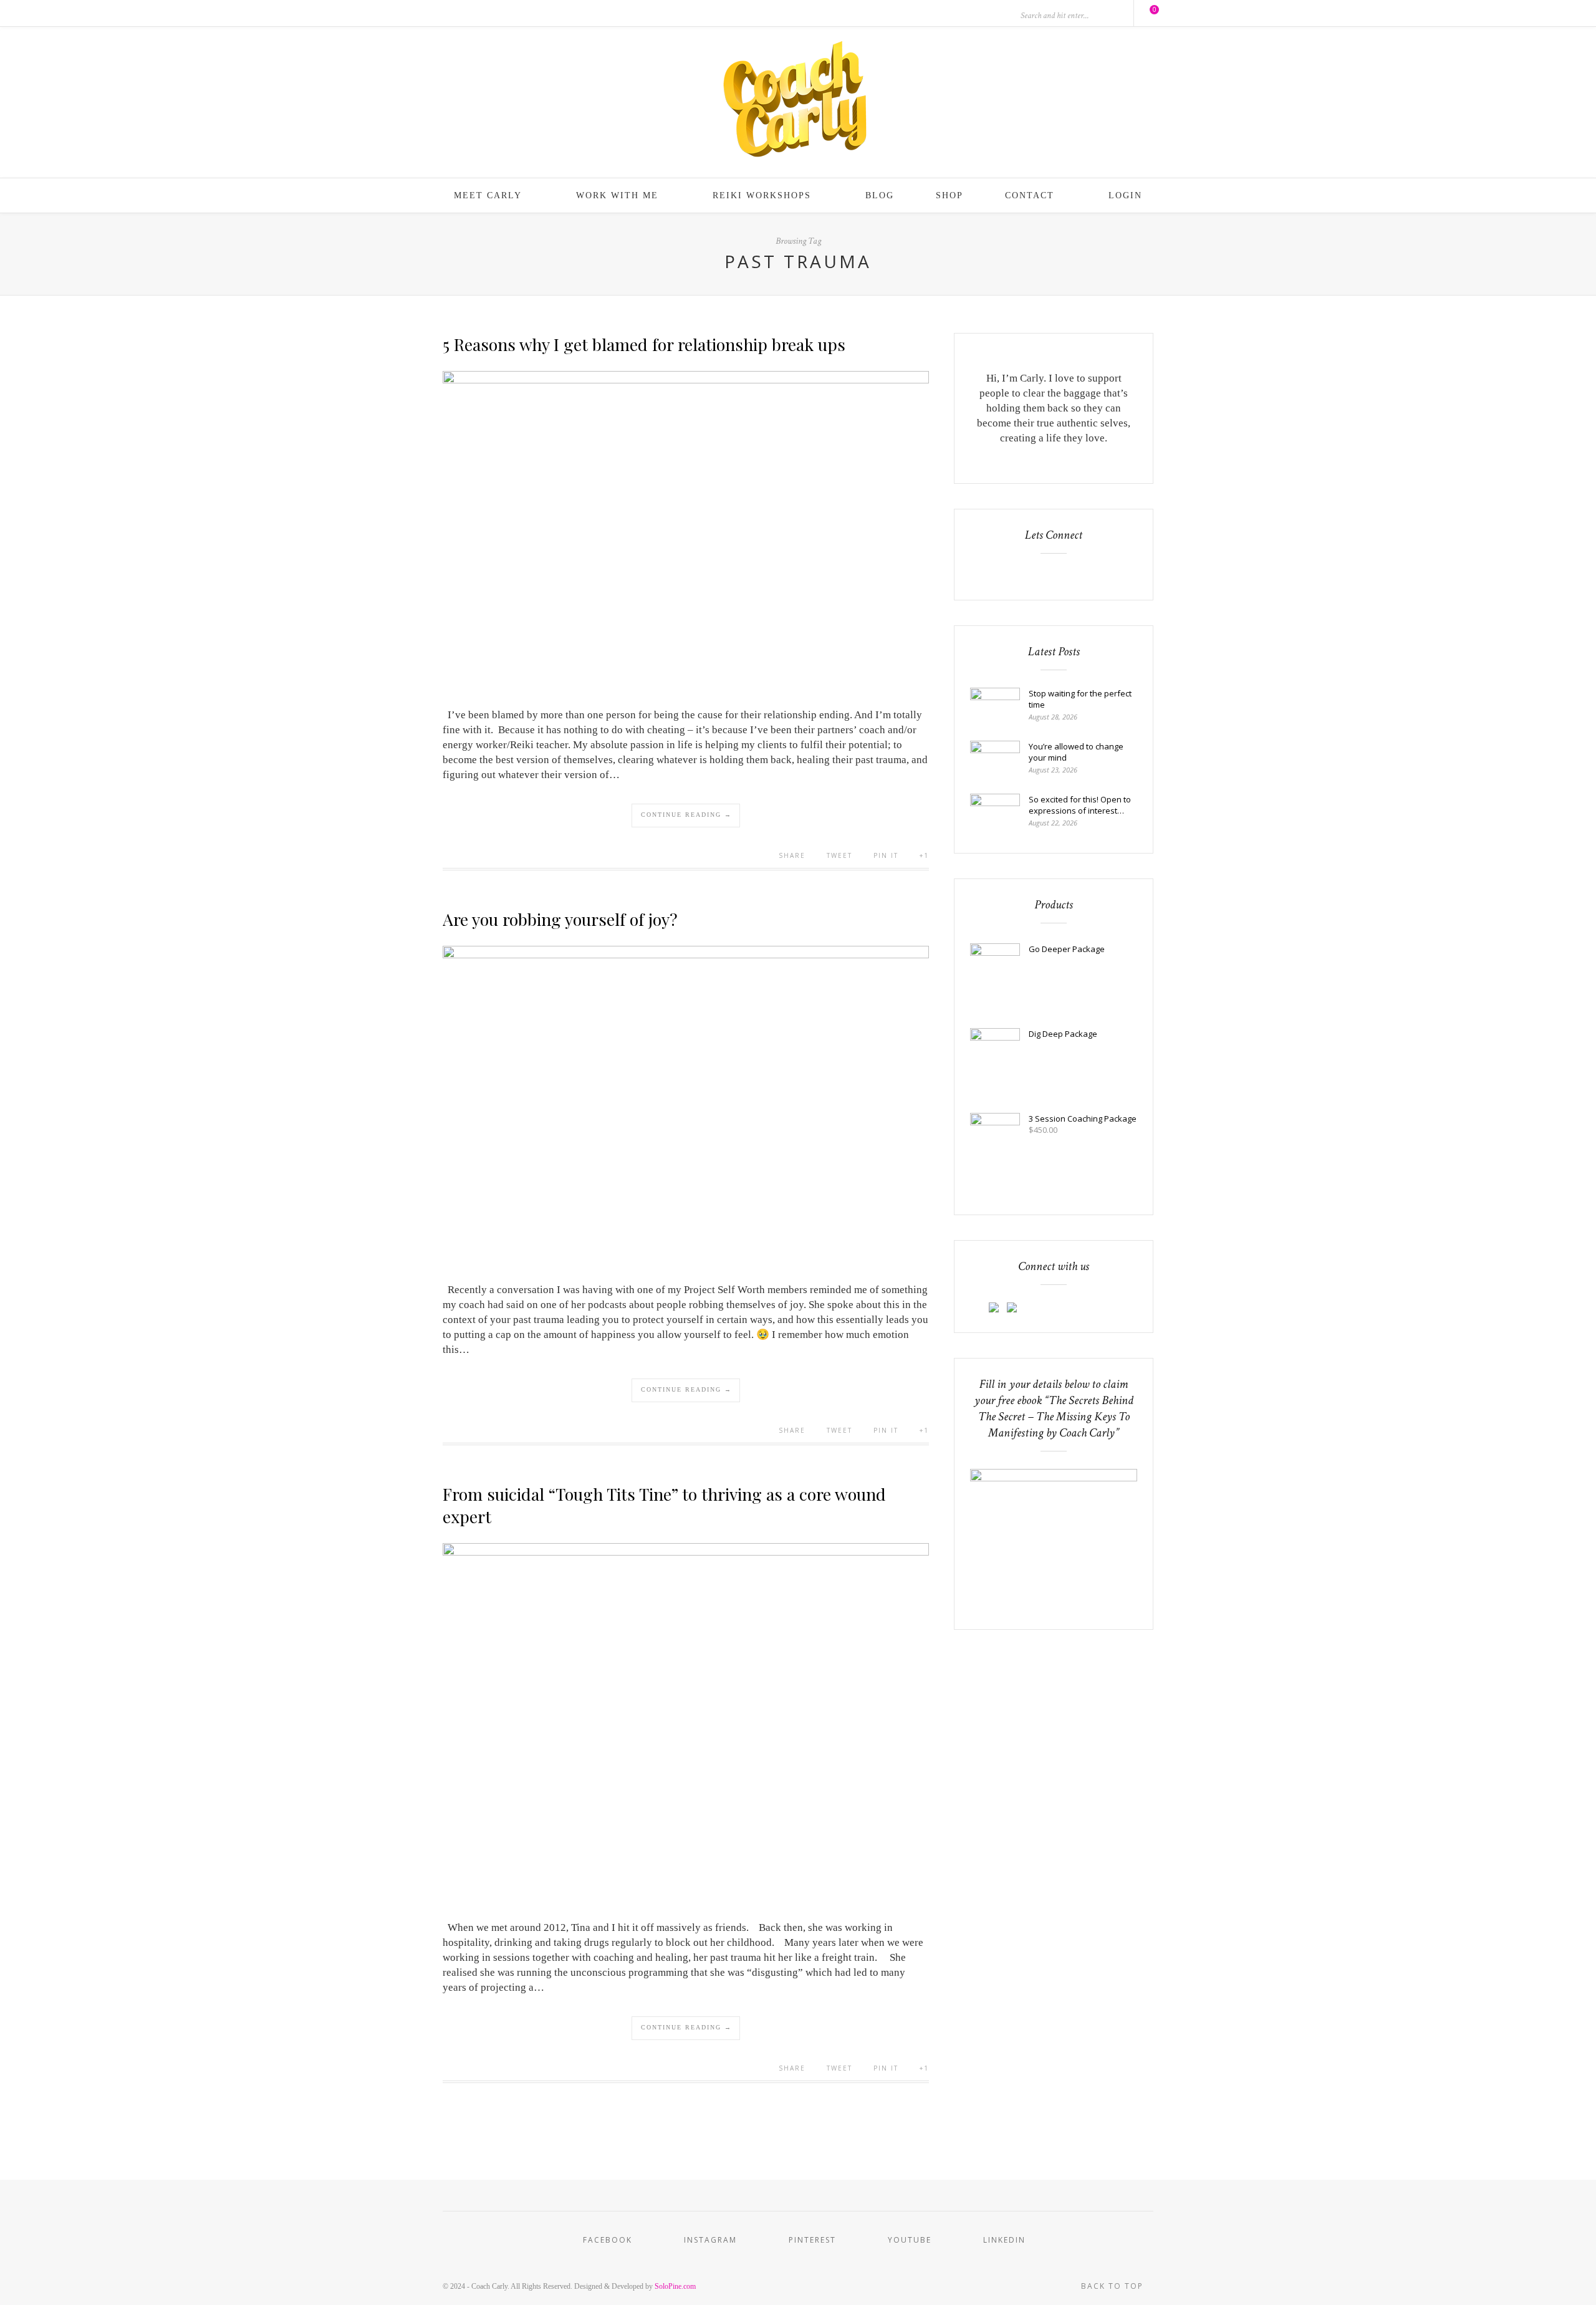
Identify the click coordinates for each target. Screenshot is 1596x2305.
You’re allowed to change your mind (1076, 752)
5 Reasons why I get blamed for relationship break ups (644, 344)
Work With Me (617, 195)
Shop (949, 195)
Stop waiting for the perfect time (1080, 699)
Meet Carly (488, 195)
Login (1125, 195)
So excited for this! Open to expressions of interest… (1080, 805)
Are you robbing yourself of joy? (560, 919)
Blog (880, 195)
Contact (1030, 195)
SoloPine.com (675, 2286)
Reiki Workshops (762, 195)
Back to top (1114, 2286)
